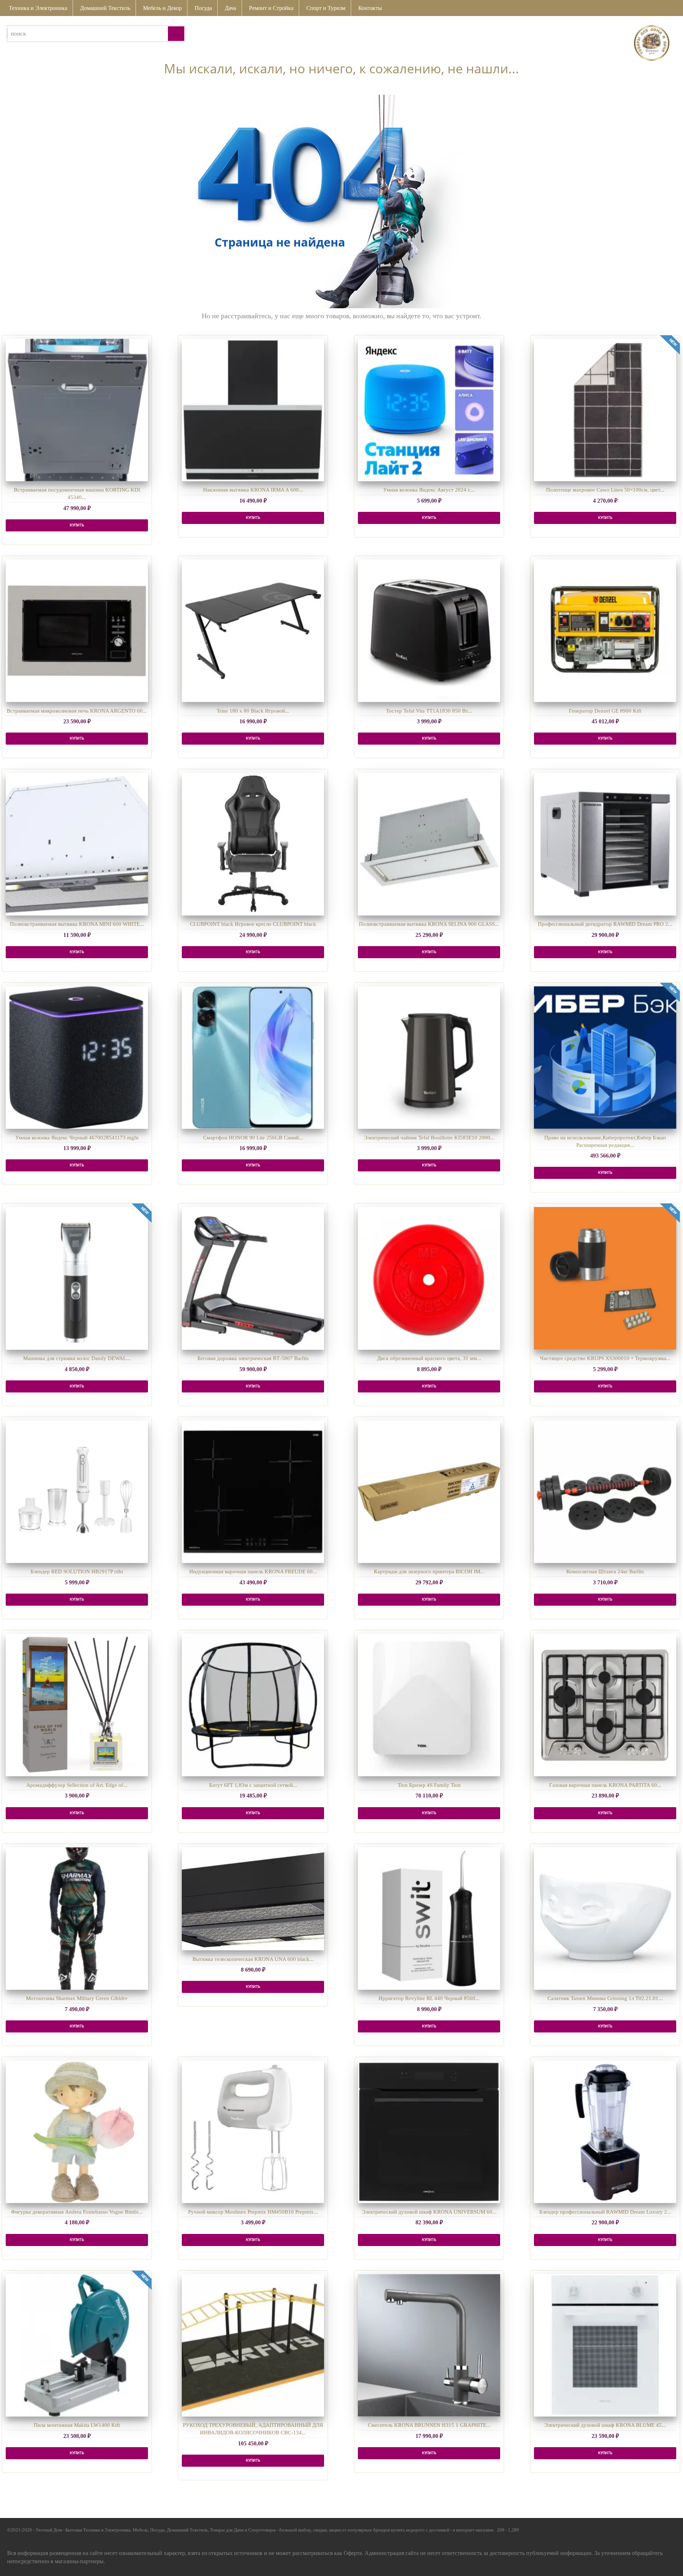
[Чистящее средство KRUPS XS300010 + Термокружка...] (605, 1278)
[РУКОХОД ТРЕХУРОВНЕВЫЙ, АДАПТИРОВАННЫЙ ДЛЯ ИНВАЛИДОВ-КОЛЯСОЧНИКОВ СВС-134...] (253, 2345)
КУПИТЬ (77, 525)
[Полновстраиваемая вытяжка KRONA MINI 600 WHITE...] (77, 844)
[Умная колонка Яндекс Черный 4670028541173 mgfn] (77, 1058)
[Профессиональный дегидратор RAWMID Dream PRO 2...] (605, 844)
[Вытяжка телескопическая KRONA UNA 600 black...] (253, 1899)
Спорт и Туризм (326, 8)
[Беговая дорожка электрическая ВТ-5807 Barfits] (253, 1278)
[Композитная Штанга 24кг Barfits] (605, 1492)
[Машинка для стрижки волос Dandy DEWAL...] (77, 1278)
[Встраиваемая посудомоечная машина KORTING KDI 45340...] (77, 410)
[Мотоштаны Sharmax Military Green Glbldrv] (77, 1919)
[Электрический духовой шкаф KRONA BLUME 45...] (605, 2345)
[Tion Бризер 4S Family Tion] (429, 1705)
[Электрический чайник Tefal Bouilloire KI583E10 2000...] (429, 1058)
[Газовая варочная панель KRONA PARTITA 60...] (605, 1705)
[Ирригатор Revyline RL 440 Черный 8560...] (429, 1919)
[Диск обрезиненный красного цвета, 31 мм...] (429, 1278)
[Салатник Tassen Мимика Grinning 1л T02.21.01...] (605, 1919)
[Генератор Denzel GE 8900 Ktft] (605, 631)
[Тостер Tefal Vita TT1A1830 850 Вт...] (429, 631)
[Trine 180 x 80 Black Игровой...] (253, 631)
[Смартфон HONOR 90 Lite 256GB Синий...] (253, 1058)
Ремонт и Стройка (271, 8)
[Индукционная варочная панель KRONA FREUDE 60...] (253, 1492)
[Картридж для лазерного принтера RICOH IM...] (429, 1492)
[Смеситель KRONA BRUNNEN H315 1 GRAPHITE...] (429, 2345)
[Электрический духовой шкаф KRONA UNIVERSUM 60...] (429, 2132)
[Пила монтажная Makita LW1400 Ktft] (77, 2345)
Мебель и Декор (162, 8)
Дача (231, 8)
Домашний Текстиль (105, 8)
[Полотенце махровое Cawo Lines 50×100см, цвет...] (605, 410)
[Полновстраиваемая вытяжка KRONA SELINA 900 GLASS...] (429, 844)
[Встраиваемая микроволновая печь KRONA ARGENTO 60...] (77, 631)
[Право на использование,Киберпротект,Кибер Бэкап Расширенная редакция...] (605, 1058)
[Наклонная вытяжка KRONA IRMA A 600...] (253, 410)
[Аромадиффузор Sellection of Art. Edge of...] (77, 1705)
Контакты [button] (370, 8)
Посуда (203, 8)
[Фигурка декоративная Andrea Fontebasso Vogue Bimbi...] (77, 2132)
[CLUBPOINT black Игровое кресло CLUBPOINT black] (253, 844)
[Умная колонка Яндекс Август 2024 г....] (429, 410)
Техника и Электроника (38, 8)
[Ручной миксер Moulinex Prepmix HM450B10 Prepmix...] (253, 2132)
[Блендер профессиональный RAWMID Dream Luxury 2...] (605, 2132)
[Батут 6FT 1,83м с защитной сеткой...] (253, 1705)
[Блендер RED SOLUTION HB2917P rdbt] (77, 1492)
